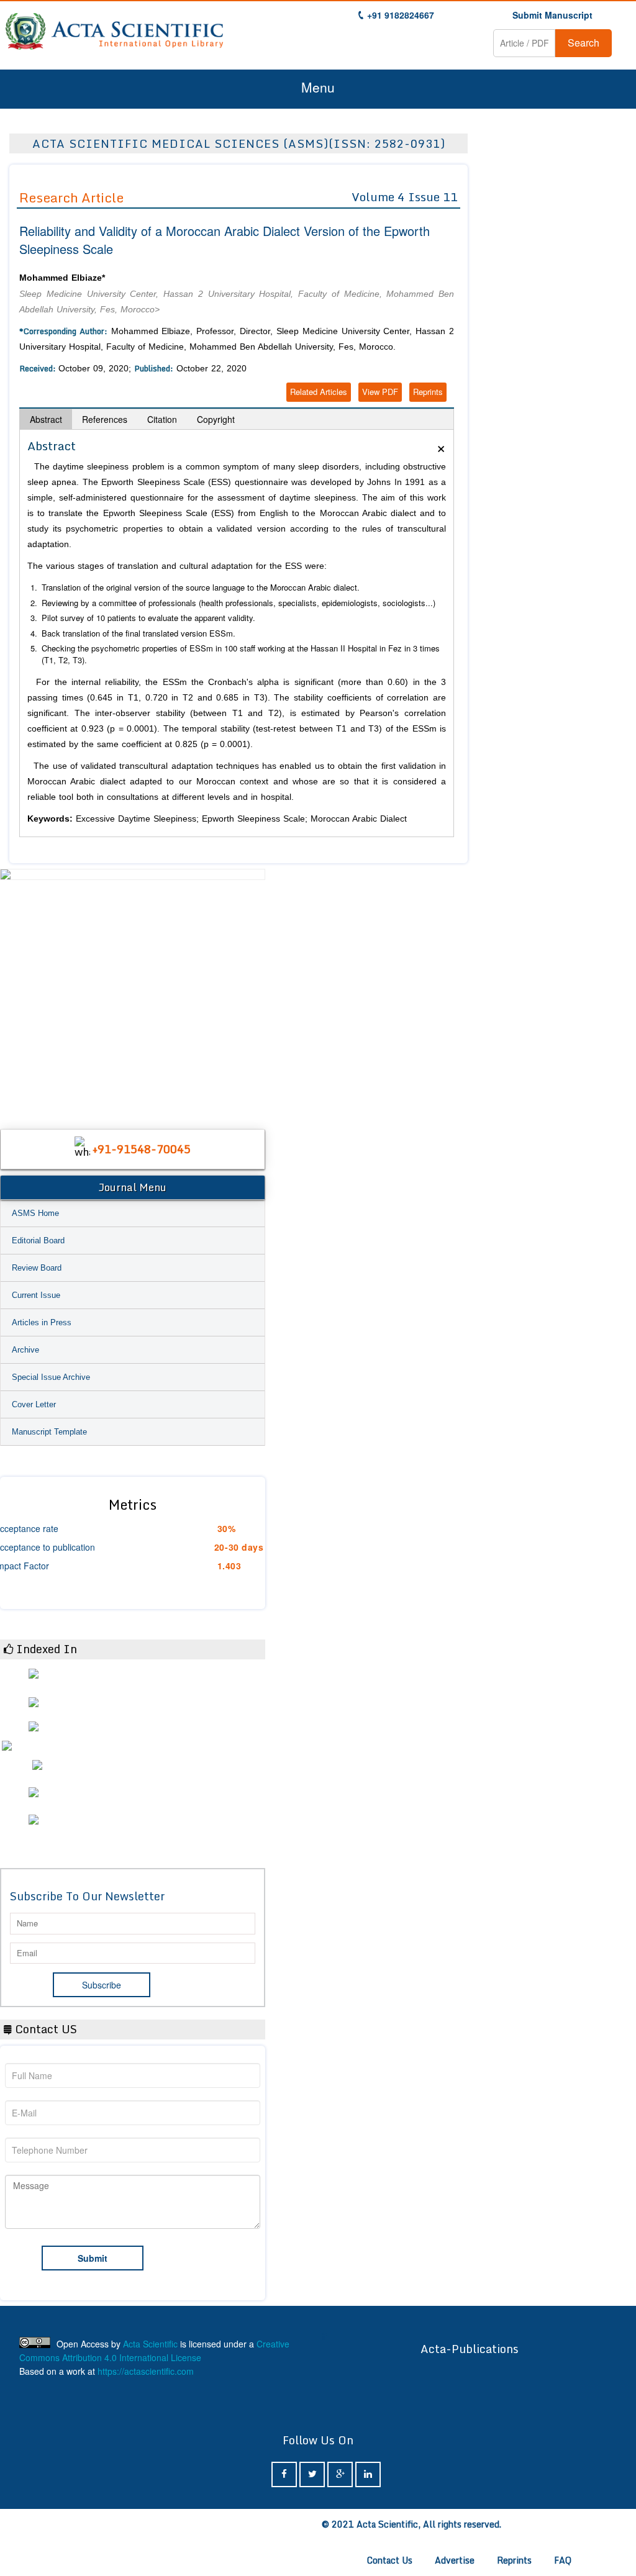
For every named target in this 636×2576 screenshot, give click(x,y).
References (105, 419)
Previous (16, 993)
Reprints (428, 392)
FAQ (563, 2560)
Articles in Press (42, 1322)
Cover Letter (34, 1404)
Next (250, 993)
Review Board (37, 1268)
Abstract (46, 419)
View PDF (380, 392)
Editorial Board (38, 1240)
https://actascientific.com (146, 2371)
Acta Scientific (150, 2344)
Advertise (455, 2560)
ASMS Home (35, 1213)
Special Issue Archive (51, 1377)
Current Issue (36, 1295)
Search (584, 43)
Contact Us (390, 2560)
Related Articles (319, 392)
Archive (25, 1350)
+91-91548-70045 (142, 1149)
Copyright (216, 419)
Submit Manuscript (552, 15)
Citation (162, 419)
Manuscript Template (49, 1432)
